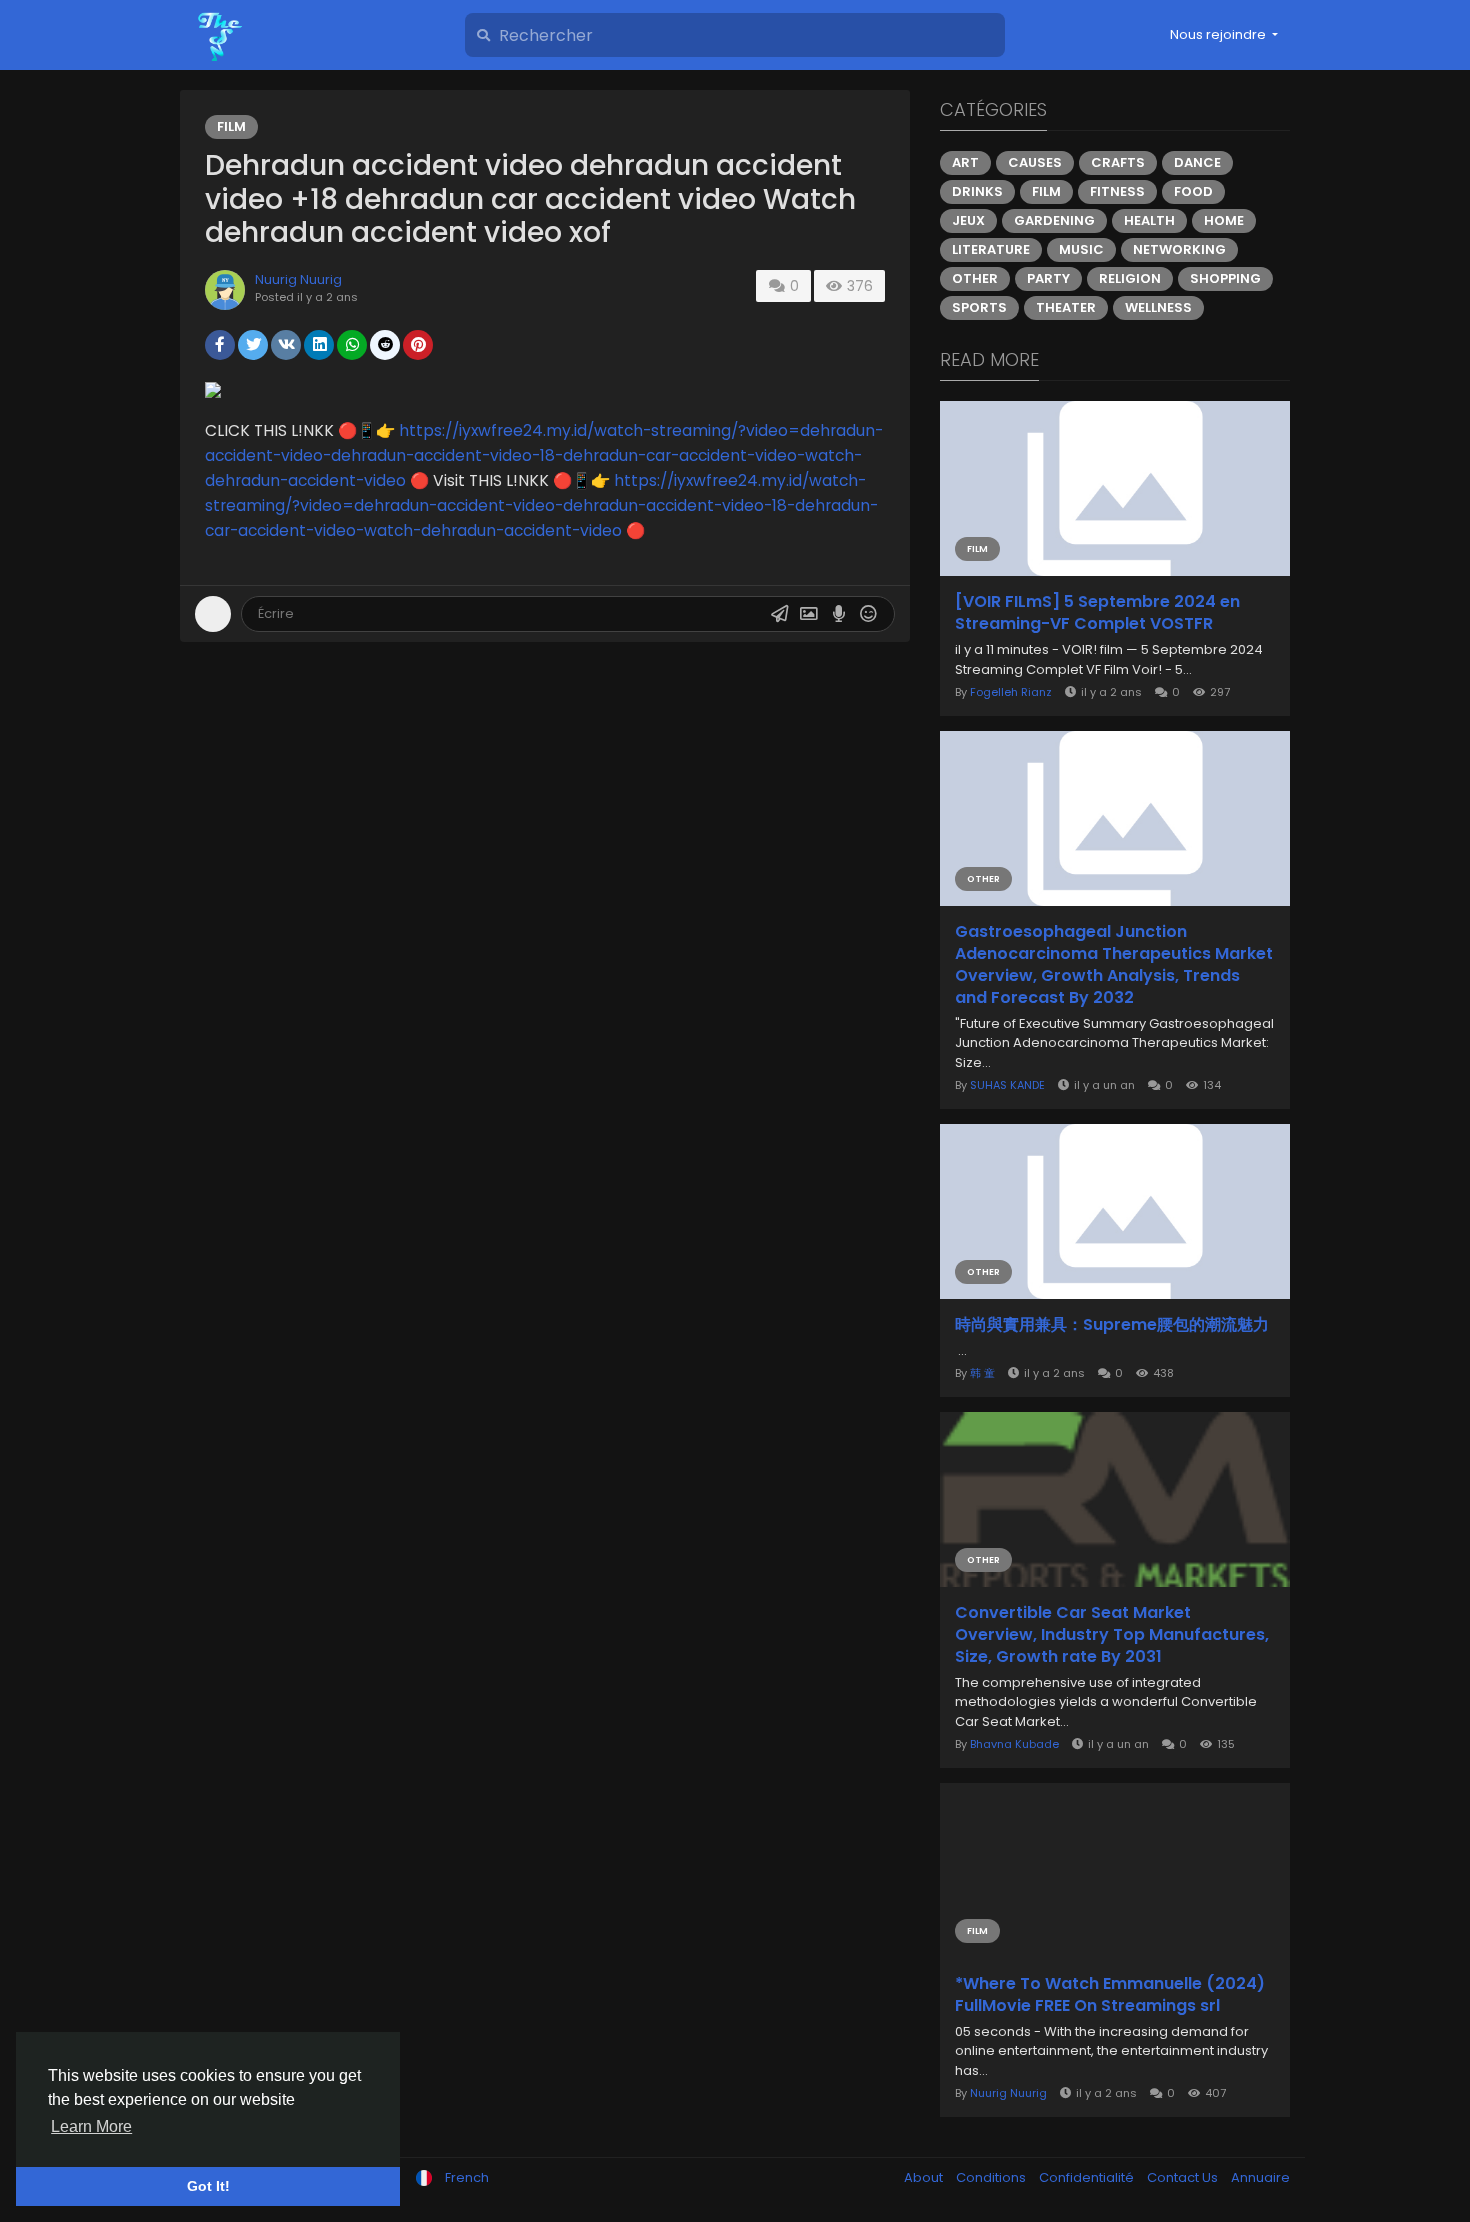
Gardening (1054, 220)
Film (231, 126)
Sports (979, 307)
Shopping (1225, 278)
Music (1081, 249)
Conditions (992, 2177)
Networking (1179, 249)
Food (1193, 191)
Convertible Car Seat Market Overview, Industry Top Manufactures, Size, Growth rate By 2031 (1112, 1635)
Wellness (1158, 307)
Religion (1130, 278)
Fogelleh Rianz (1011, 692)
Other (975, 278)
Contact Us (1184, 2177)
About (925, 2177)
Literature (991, 249)
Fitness (1117, 191)
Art (965, 162)
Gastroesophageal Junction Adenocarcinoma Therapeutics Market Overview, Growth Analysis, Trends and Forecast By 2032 (1114, 965)
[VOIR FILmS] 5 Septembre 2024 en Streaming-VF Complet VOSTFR (1097, 613)
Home (1224, 220)
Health (1149, 220)
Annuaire (1260, 2177)
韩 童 (982, 1373)
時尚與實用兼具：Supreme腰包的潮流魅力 (1112, 1325)
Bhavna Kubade (1014, 1744)
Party (1048, 278)
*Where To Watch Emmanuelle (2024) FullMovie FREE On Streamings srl (1110, 1995)
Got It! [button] (208, 2186)
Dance (1197, 162)
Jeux (968, 220)
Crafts (1118, 162)
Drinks (977, 191)
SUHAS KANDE (1007, 1085)
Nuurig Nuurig (298, 279)
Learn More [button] (91, 2126)
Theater (1066, 307)
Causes (1035, 162)
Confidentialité (1088, 2177)
